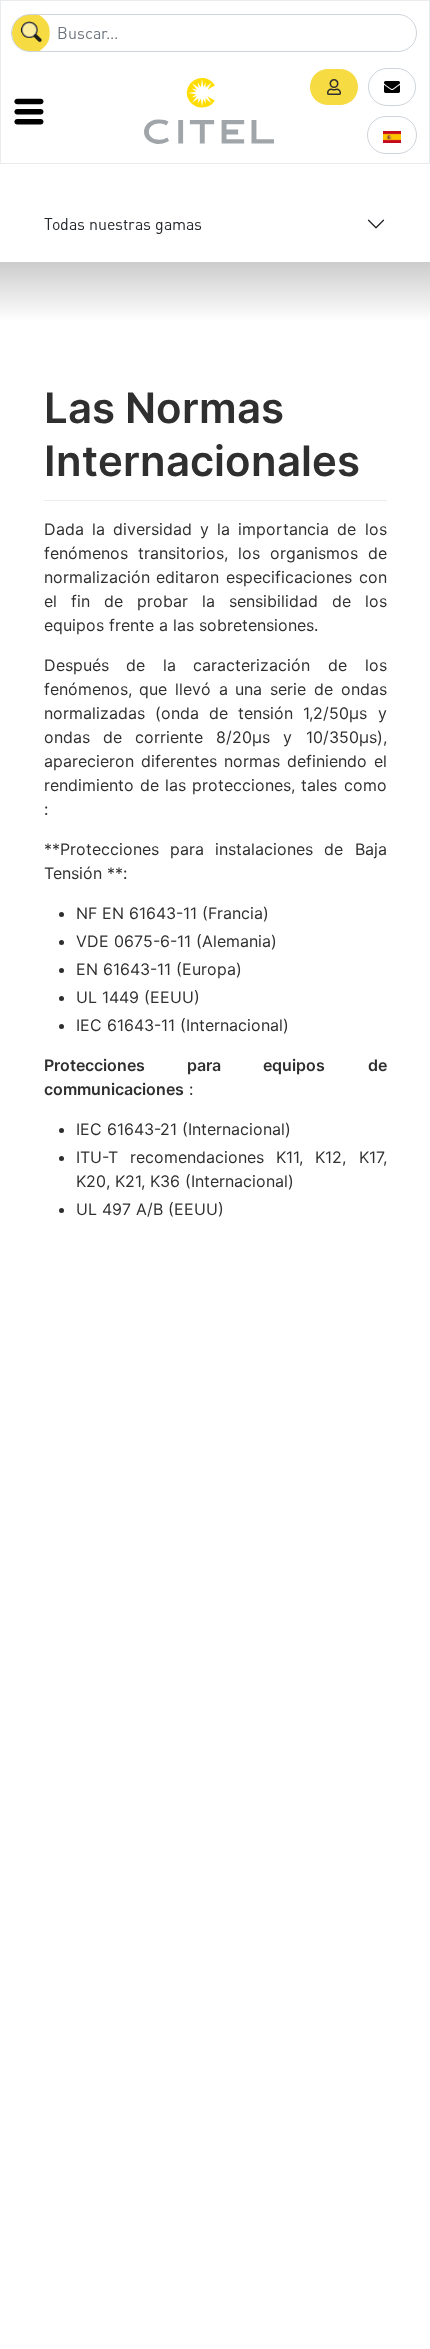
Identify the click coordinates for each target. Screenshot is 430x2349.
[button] (334, 87)
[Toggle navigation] (31, 111)
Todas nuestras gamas (123, 223)
